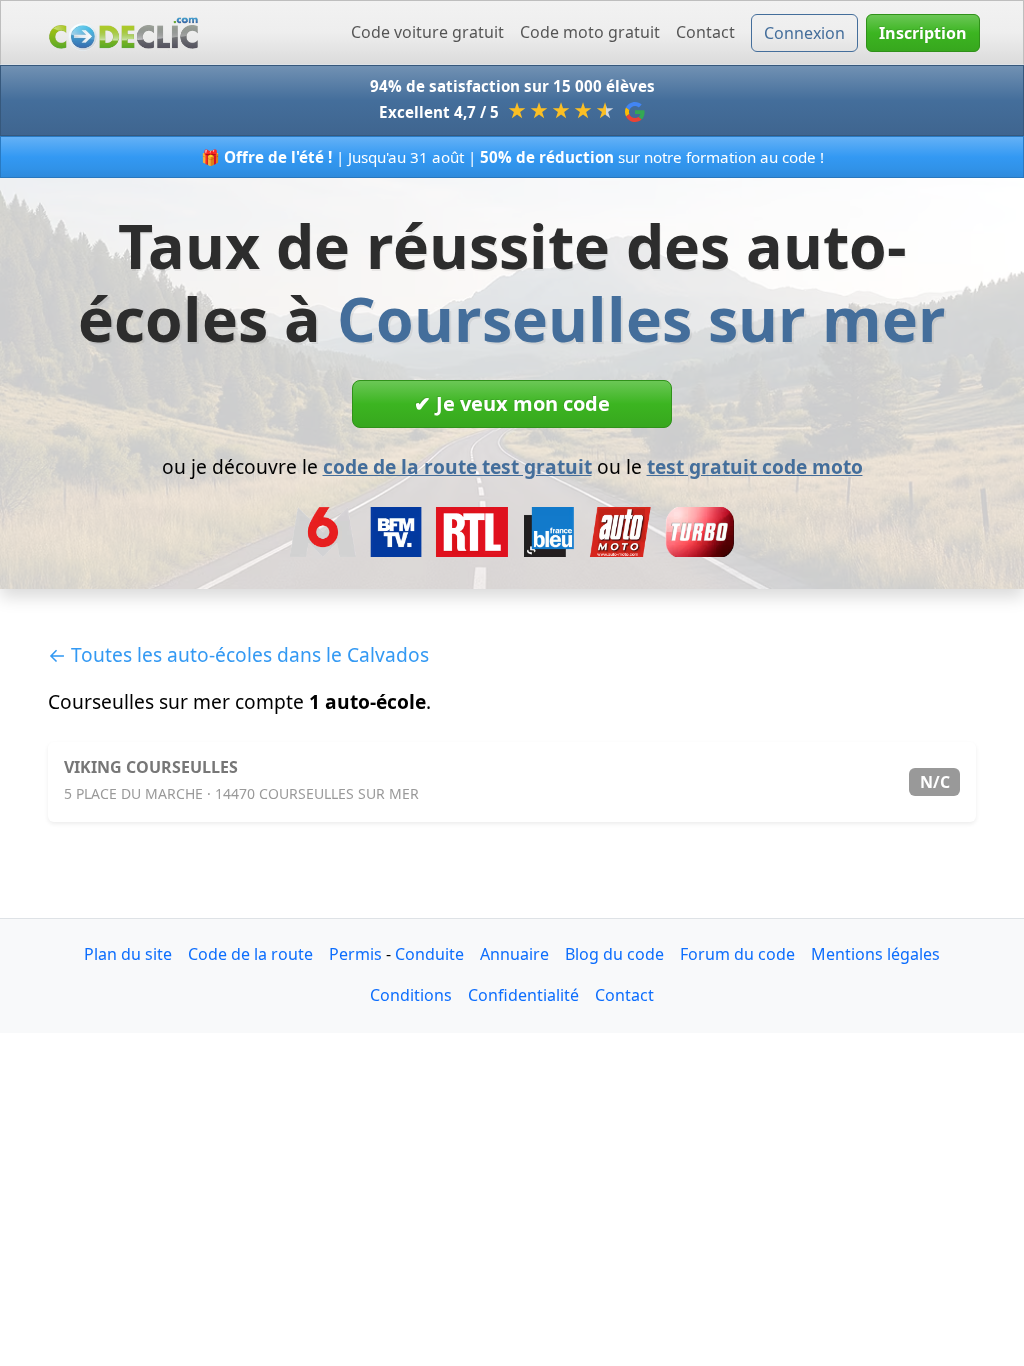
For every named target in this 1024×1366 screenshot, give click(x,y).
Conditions (411, 995)
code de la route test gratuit (457, 466)
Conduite (429, 954)
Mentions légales (875, 954)
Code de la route (250, 954)
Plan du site (128, 954)
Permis (355, 954)
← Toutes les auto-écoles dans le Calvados (238, 654)
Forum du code (737, 954)
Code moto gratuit (590, 32)
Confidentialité (523, 995)
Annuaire (514, 954)
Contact (705, 32)
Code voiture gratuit (427, 32)
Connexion (804, 33)
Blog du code (614, 954)
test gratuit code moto (755, 466)
